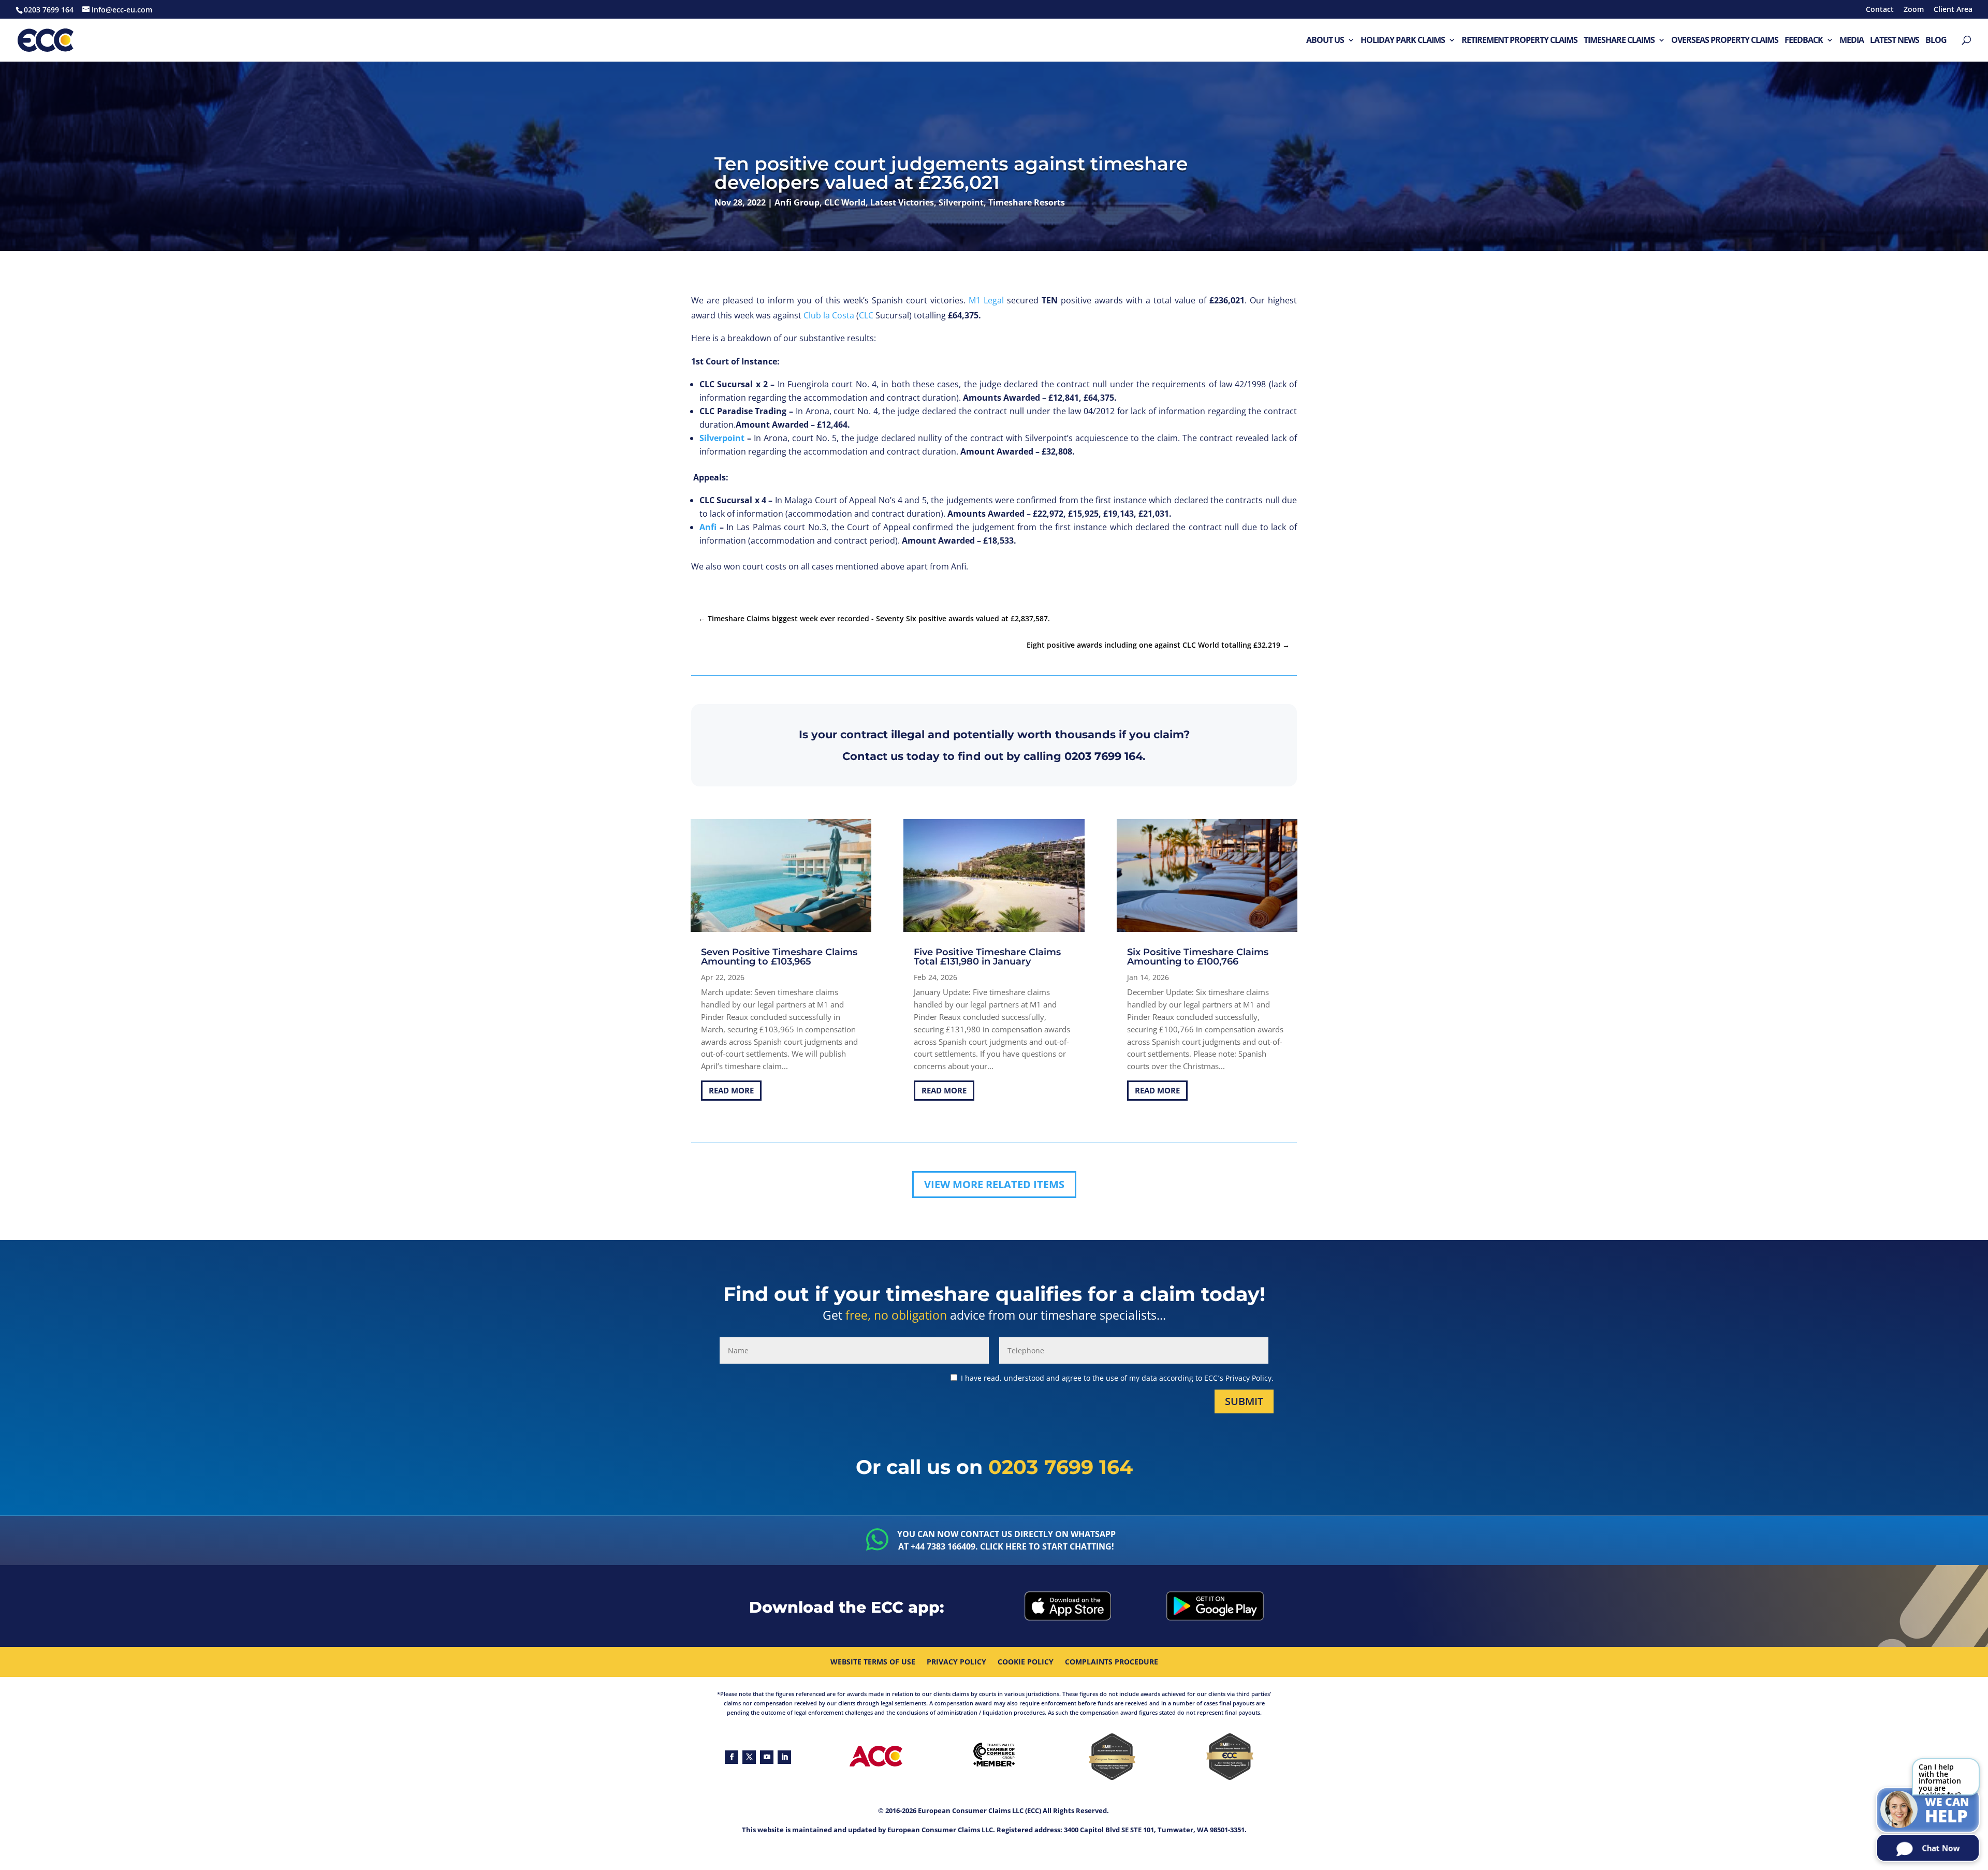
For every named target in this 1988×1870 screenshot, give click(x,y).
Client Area (1953, 10)
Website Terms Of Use (873, 1662)
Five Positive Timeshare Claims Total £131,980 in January (987, 957)
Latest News (1895, 41)
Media (1852, 41)
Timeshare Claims (1619, 41)
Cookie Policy (1026, 1662)
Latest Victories (902, 202)
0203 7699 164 (1103, 756)
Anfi (708, 527)
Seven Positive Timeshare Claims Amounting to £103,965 (779, 957)
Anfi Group (797, 202)
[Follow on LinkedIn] (784, 1757)
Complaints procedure (1112, 1662)
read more (731, 1090)
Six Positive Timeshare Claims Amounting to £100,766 (1198, 957)
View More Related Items (994, 1184)
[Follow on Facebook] (732, 1757)
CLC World (845, 202)
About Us (1325, 41)
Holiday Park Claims (1403, 41)
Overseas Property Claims (1725, 41)
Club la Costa (829, 315)
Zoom (1914, 10)
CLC (866, 315)
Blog (1936, 41)
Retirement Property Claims (1519, 41)
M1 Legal (986, 300)
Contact (1880, 10)
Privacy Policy (956, 1662)
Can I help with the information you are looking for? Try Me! (1940, 1779)
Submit (1244, 1401)
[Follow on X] (749, 1757)
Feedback (1804, 41)
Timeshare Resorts (1027, 202)
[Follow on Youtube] (767, 1757)
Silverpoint (961, 202)
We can (1947, 1811)
